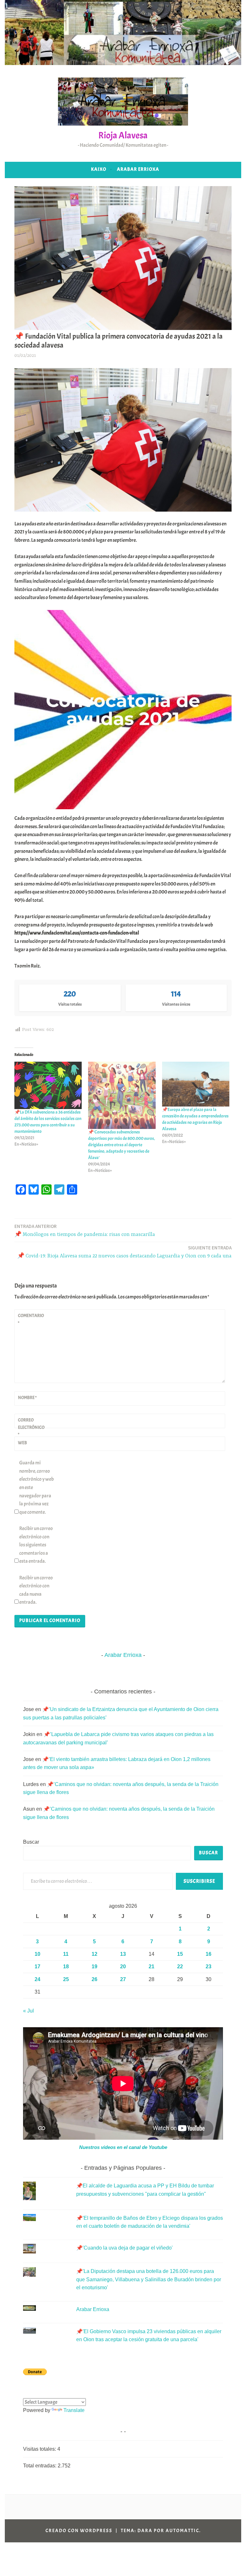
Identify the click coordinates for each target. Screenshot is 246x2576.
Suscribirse (199, 1881)
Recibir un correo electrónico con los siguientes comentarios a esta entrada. (36, 1545)
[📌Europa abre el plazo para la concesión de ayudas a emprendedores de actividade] (196, 1084)
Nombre (27, 1398)
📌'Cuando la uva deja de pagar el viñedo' (124, 2248)
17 (37, 1967)
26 (94, 1979)
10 (37, 1954)
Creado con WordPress (79, 2531)
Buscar (31, 1842)
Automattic (182, 2531)
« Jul (29, 2011)
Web (22, 1443)
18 (66, 1967)
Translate (74, 2410)
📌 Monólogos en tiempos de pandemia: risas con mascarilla (85, 1230)
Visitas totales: (40, 2449)
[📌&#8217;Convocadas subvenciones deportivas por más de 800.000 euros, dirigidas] (122, 1095)
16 (209, 1954)
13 (123, 1954)
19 (94, 1967)
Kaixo (99, 169)
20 (123, 1967)
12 (94, 1954)
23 (209, 1967)
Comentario (31, 1319)
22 (180, 1967)
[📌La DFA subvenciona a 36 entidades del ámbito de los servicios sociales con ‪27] (48, 1085)
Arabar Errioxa (138, 169)
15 (180, 1954)
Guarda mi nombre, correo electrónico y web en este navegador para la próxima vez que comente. (37, 1487)
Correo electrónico (31, 1427)
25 (66, 1979)
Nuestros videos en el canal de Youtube (123, 2147)
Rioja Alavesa (123, 135)
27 (123, 1979)
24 (37, 1979)
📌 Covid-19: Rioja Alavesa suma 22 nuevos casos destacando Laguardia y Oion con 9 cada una (124, 1252)
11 (66, 1954)
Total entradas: (40, 2466)
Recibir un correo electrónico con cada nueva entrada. (36, 1590)
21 (152, 1967)
